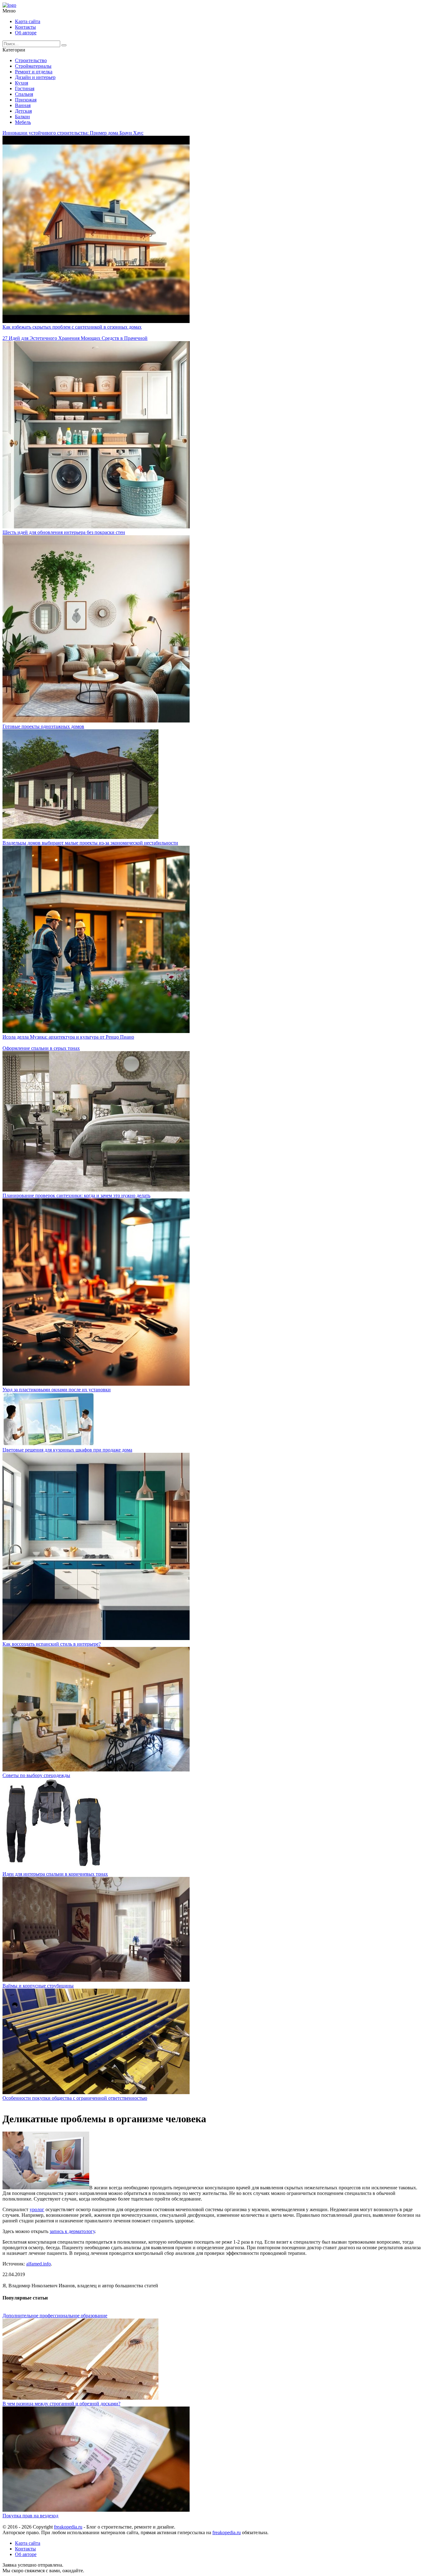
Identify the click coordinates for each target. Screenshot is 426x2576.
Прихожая (26, 100)
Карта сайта (28, 21)
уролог (37, 2209)
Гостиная (25, 88)
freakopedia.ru (68, 2527)
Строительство (31, 60)
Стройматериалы (33, 66)
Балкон (22, 117)
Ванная (23, 105)
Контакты (25, 27)
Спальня (24, 94)
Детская (23, 111)
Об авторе (26, 33)
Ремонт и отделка (34, 72)
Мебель (23, 122)
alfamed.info (39, 2264)
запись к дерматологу (72, 2231)
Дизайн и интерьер (35, 77)
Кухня (22, 83)
